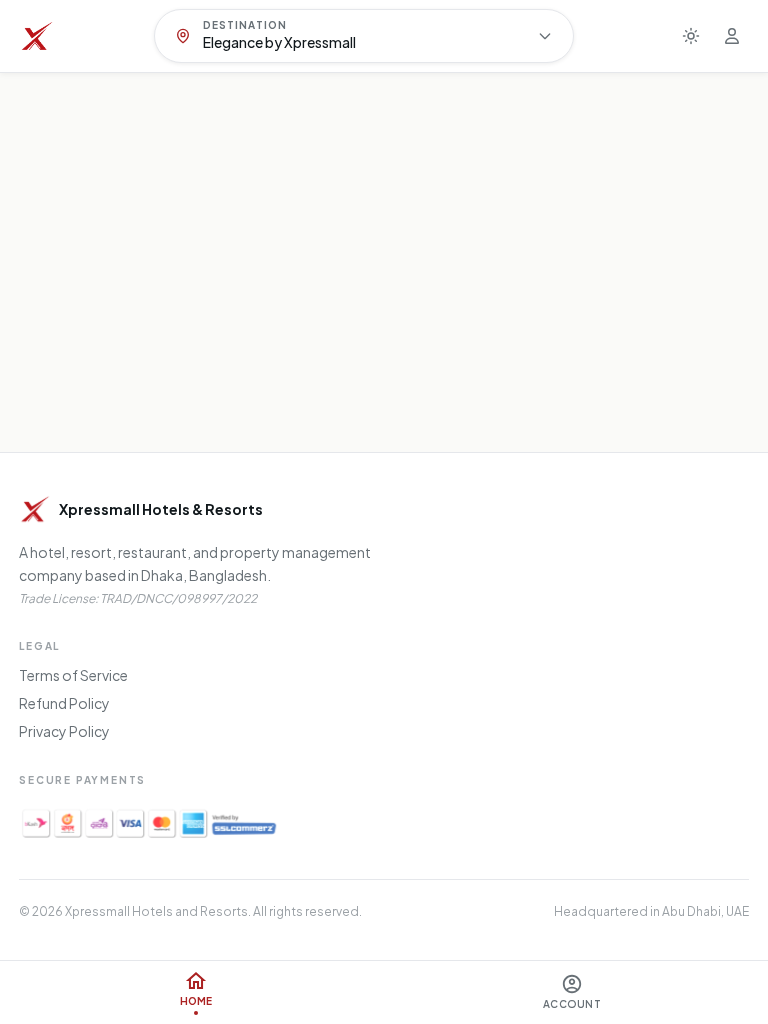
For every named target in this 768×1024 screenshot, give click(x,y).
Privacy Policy (64, 731)
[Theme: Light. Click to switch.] (691, 36)
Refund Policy (64, 703)
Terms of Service (73, 675)
